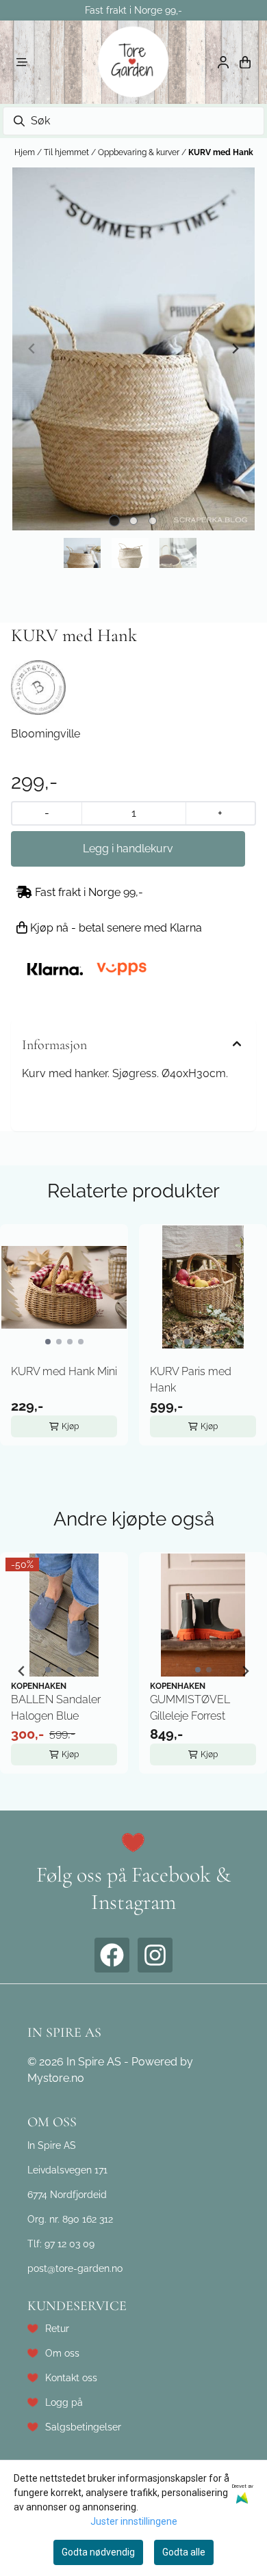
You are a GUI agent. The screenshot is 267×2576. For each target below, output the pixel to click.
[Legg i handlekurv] (128, 849)
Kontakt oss (71, 2377)
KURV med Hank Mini (64, 1371)
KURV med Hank (221, 152)
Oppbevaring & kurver (140, 152)
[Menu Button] (22, 62)
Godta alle (184, 2552)
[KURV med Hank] (133, 349)
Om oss (62, 2353)
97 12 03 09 (69, 2243)
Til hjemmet (67, 152)
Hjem (26, 152)
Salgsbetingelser (83, 2427)
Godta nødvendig (98, 2552)
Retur (57, 2328)
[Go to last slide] (22, 1671)
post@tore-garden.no (75, 2268)
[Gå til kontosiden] (223, 62)
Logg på (64, 2402)
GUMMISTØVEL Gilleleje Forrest (190, 1708)
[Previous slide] (32, 349)
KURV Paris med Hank (191, 1380)
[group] (64, 1671)
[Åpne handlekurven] (245, 62)
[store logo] (133, 62)
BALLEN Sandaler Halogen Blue (56, 1708)
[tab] (115, 520)
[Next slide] (235, 349)
